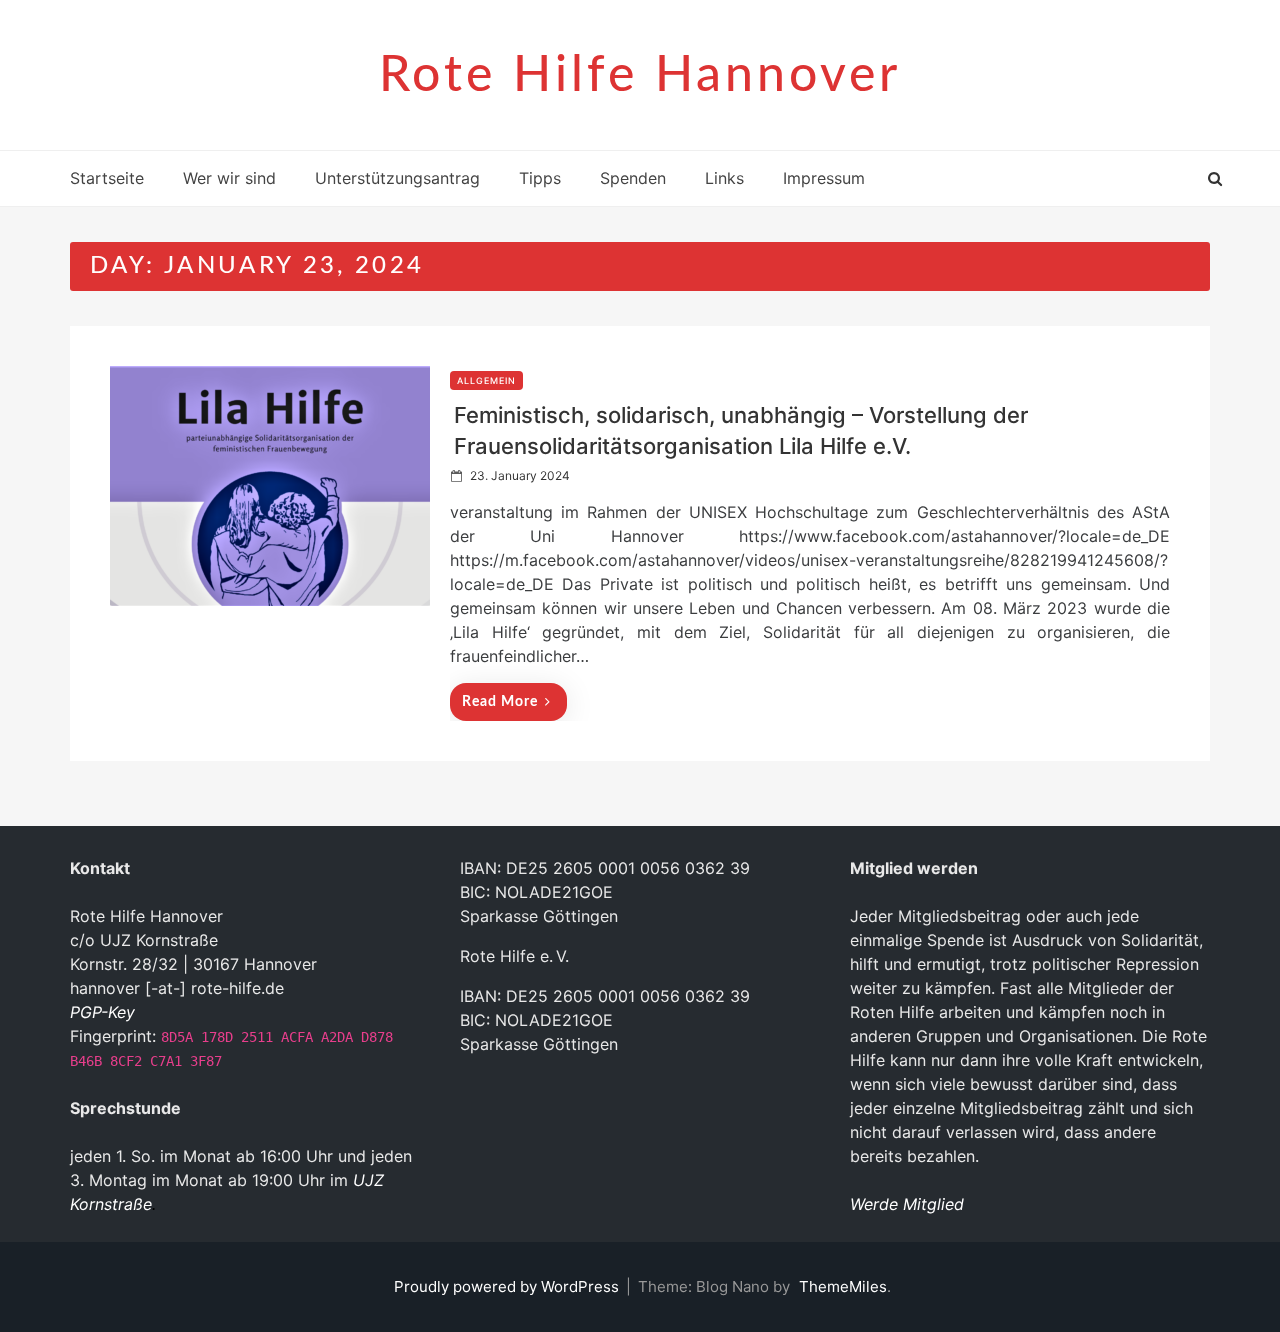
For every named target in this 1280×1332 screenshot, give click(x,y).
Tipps (540, 178)
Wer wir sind (229, 178)
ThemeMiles (843, 1286)
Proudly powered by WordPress (508, 1286)
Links (724, 178)
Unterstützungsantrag (397, 178)
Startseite (107, 178)
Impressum (824, 178)
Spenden (633, 178)
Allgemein (486, 380)
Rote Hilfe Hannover (640, 76)
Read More (500, 702)
